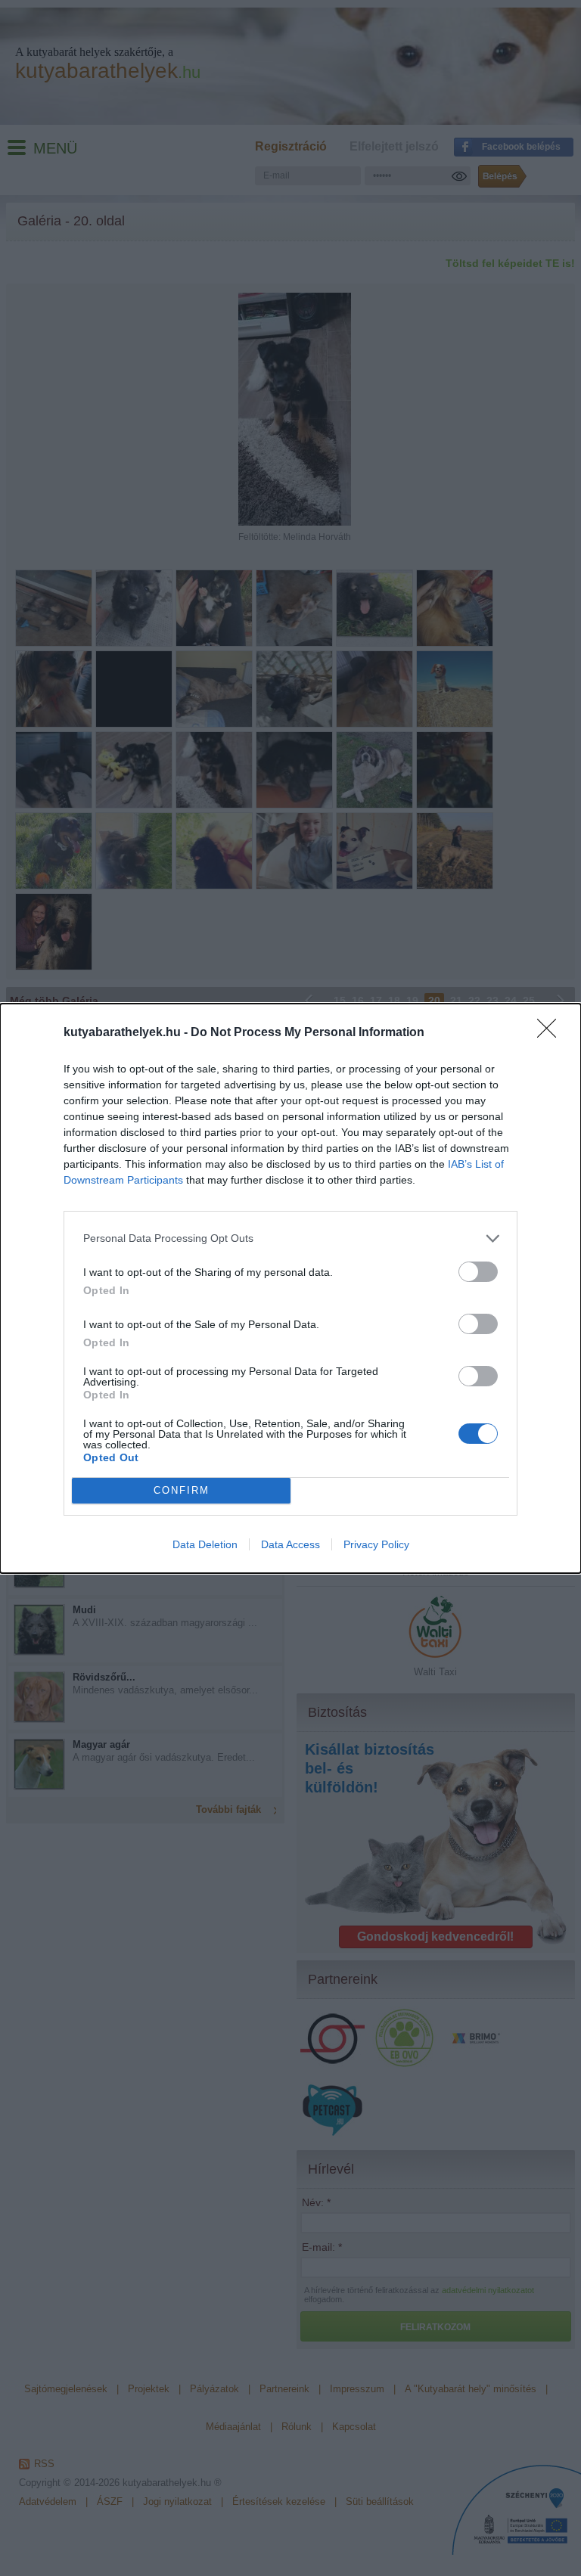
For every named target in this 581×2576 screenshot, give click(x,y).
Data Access (290, 1544)
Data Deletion (205, 1544)
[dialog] (290, 1288)
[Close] (551, 1033)
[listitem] (290, 1238)
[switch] (478, 1272)
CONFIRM (182, 1490)
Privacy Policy (376, 1544)
